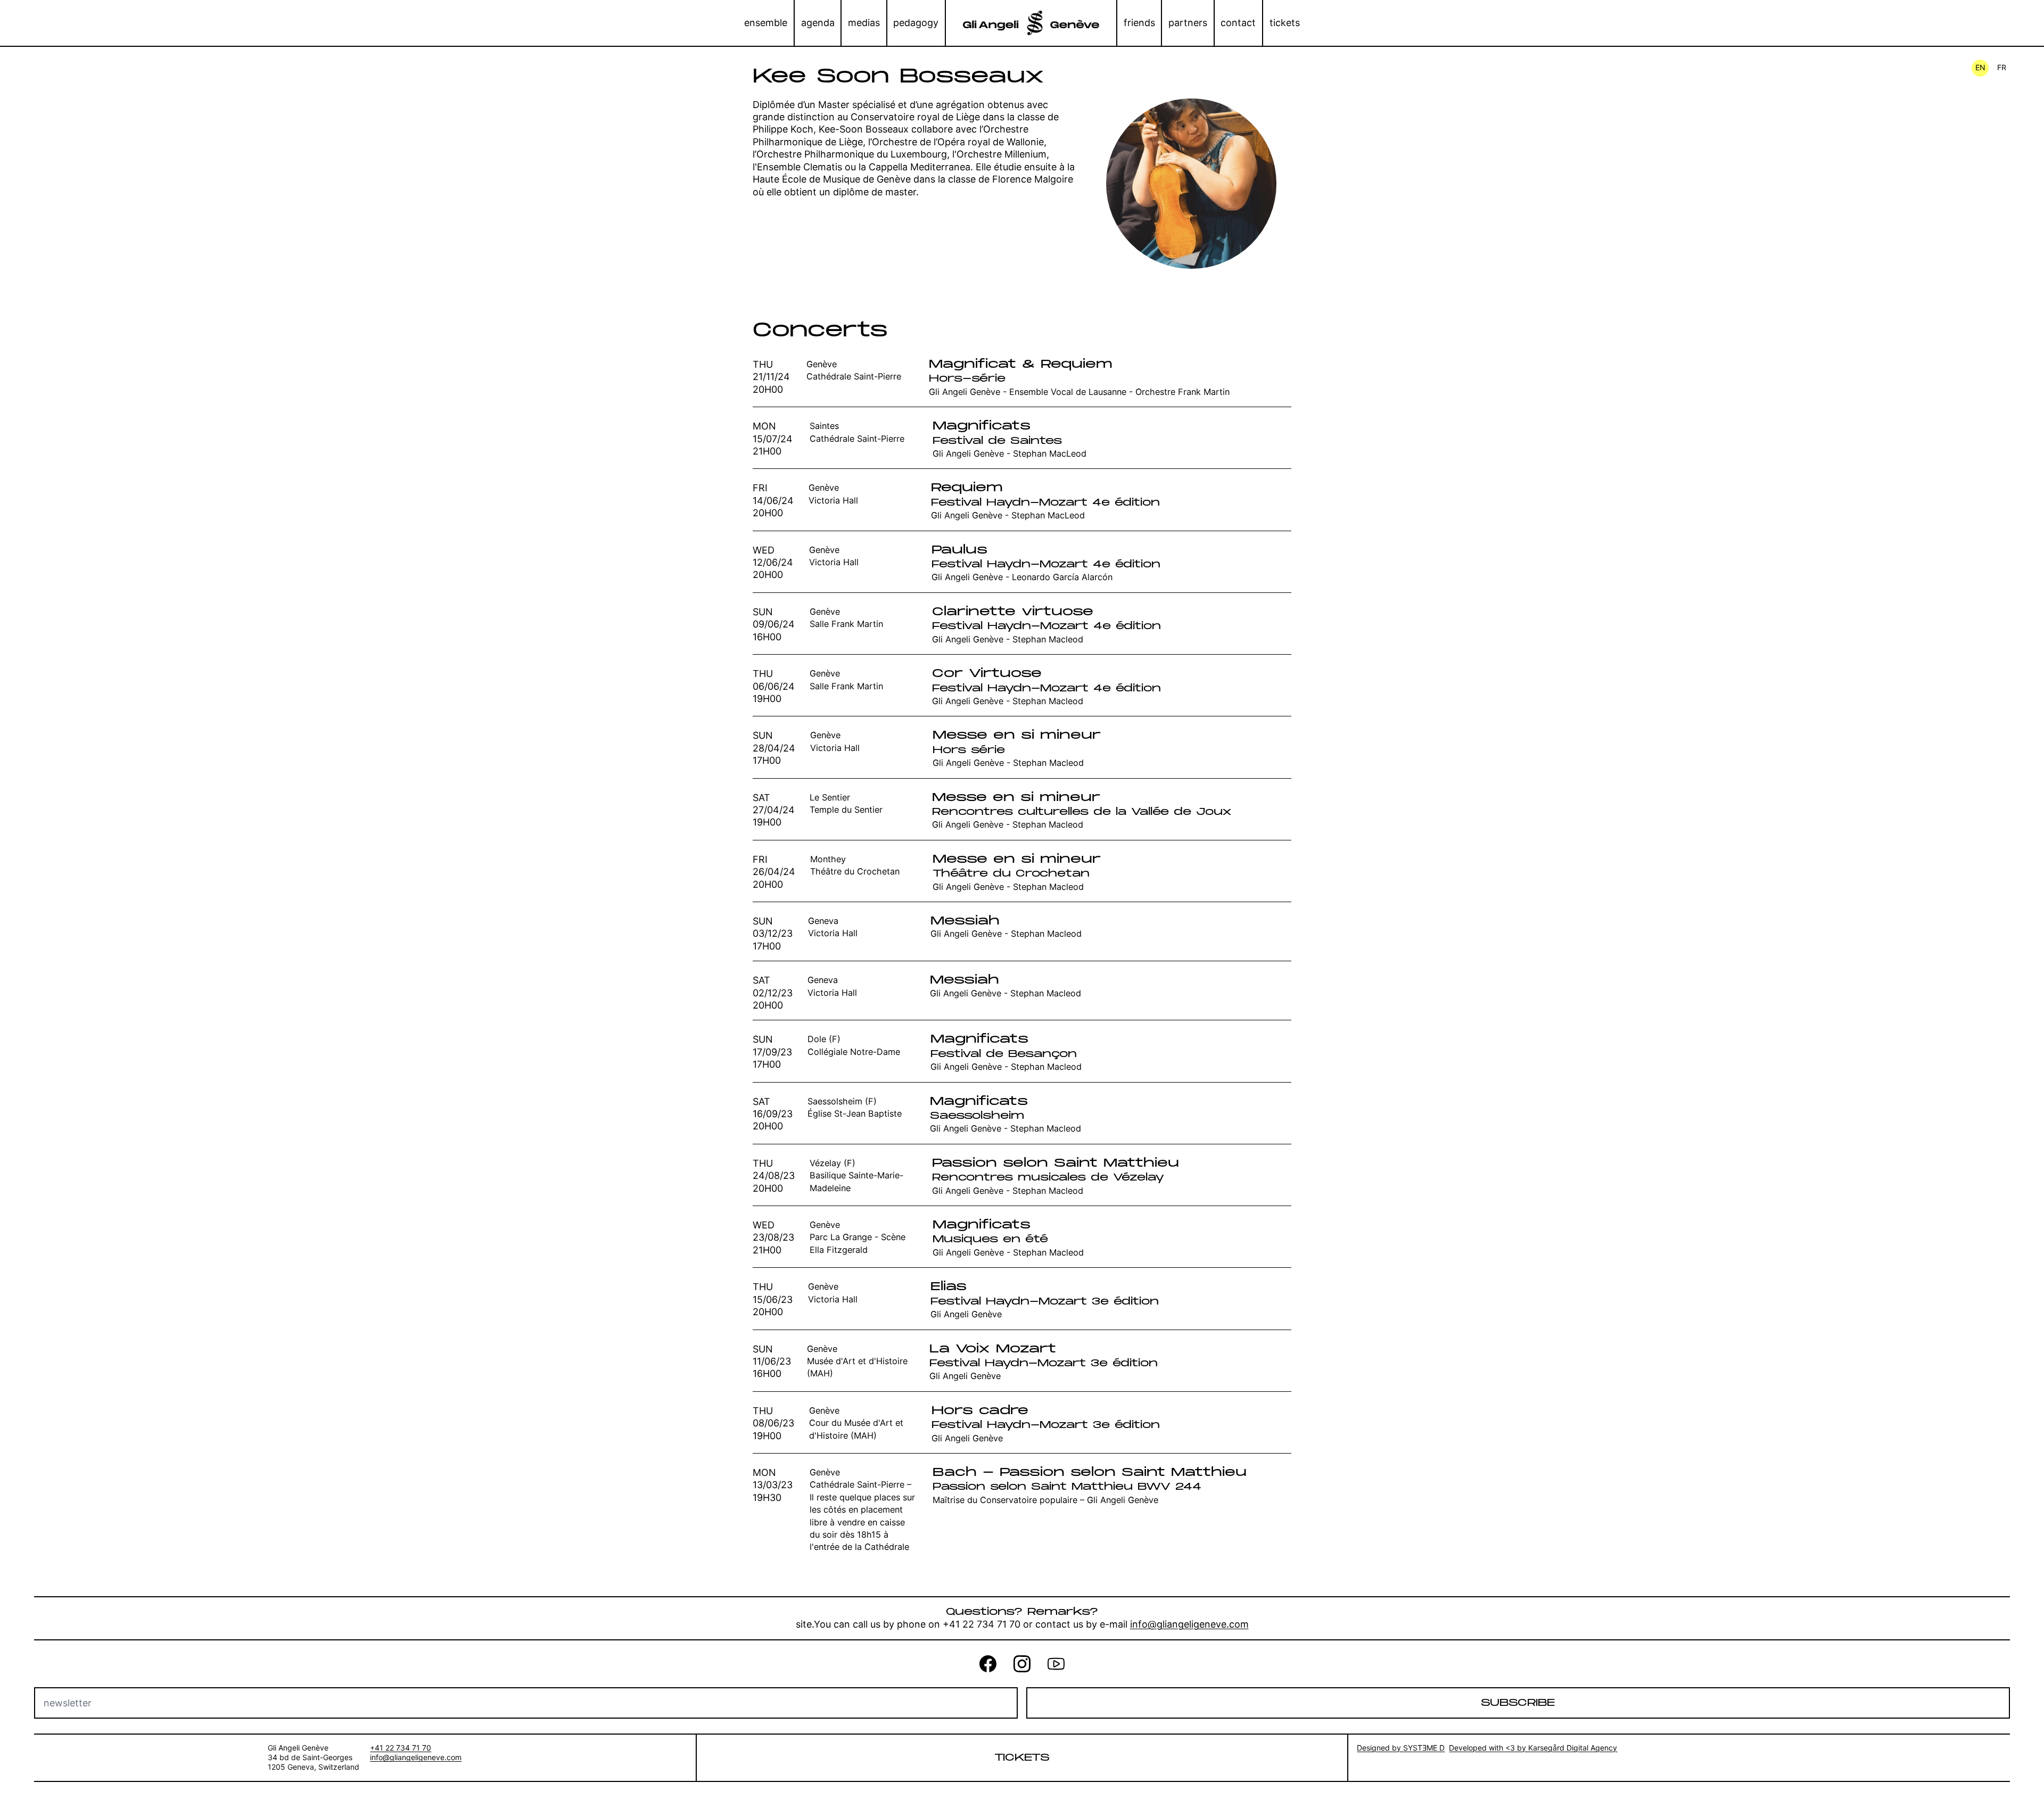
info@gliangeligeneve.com (1189, 1624)
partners (1188, 23)
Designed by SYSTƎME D (1401, 1748)
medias (864, 23)
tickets (1285, 23)
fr (2002, 67)
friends (1139, 23)
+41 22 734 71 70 (401, 1748)
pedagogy (916, 23)
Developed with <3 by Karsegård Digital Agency (1533, 1748)
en (1980, 67)
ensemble (766, 23)
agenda (818, 23)
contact (1238, 23)
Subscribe (1518, 1703)
